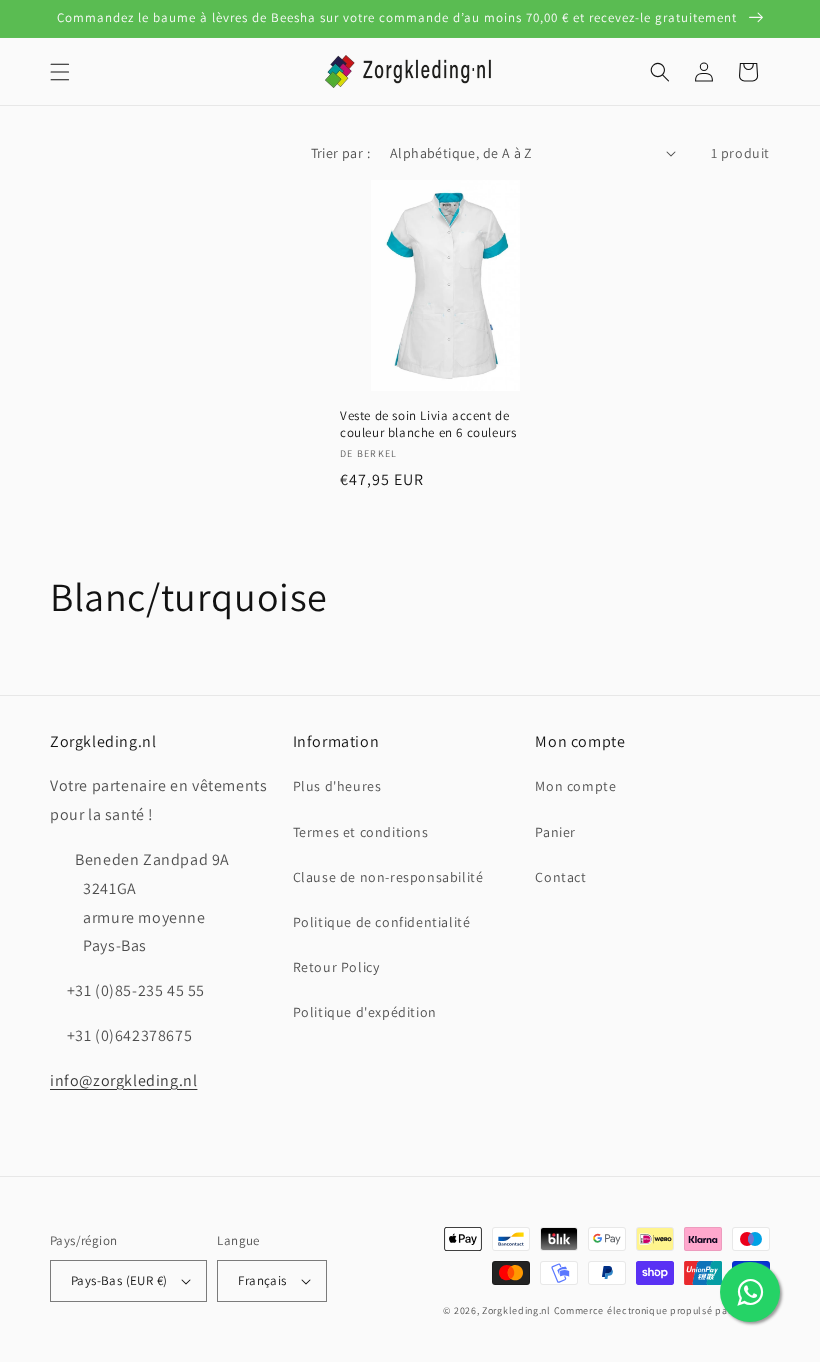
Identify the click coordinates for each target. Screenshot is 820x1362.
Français (262, 1280)
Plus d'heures (337, 786)
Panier (555, 832)
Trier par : (340, 153)
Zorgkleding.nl (516, 1310)
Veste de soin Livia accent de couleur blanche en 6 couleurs (428, 424)
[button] (60, 72)
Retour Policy (336, 967)
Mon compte (575, 786)
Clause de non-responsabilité (388, 877)
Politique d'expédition (365, 1012)
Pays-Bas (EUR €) (119, 1280)
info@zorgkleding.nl (123, 1080)
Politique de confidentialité (382, 922)
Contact (560, 877)
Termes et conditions (361, 832)
